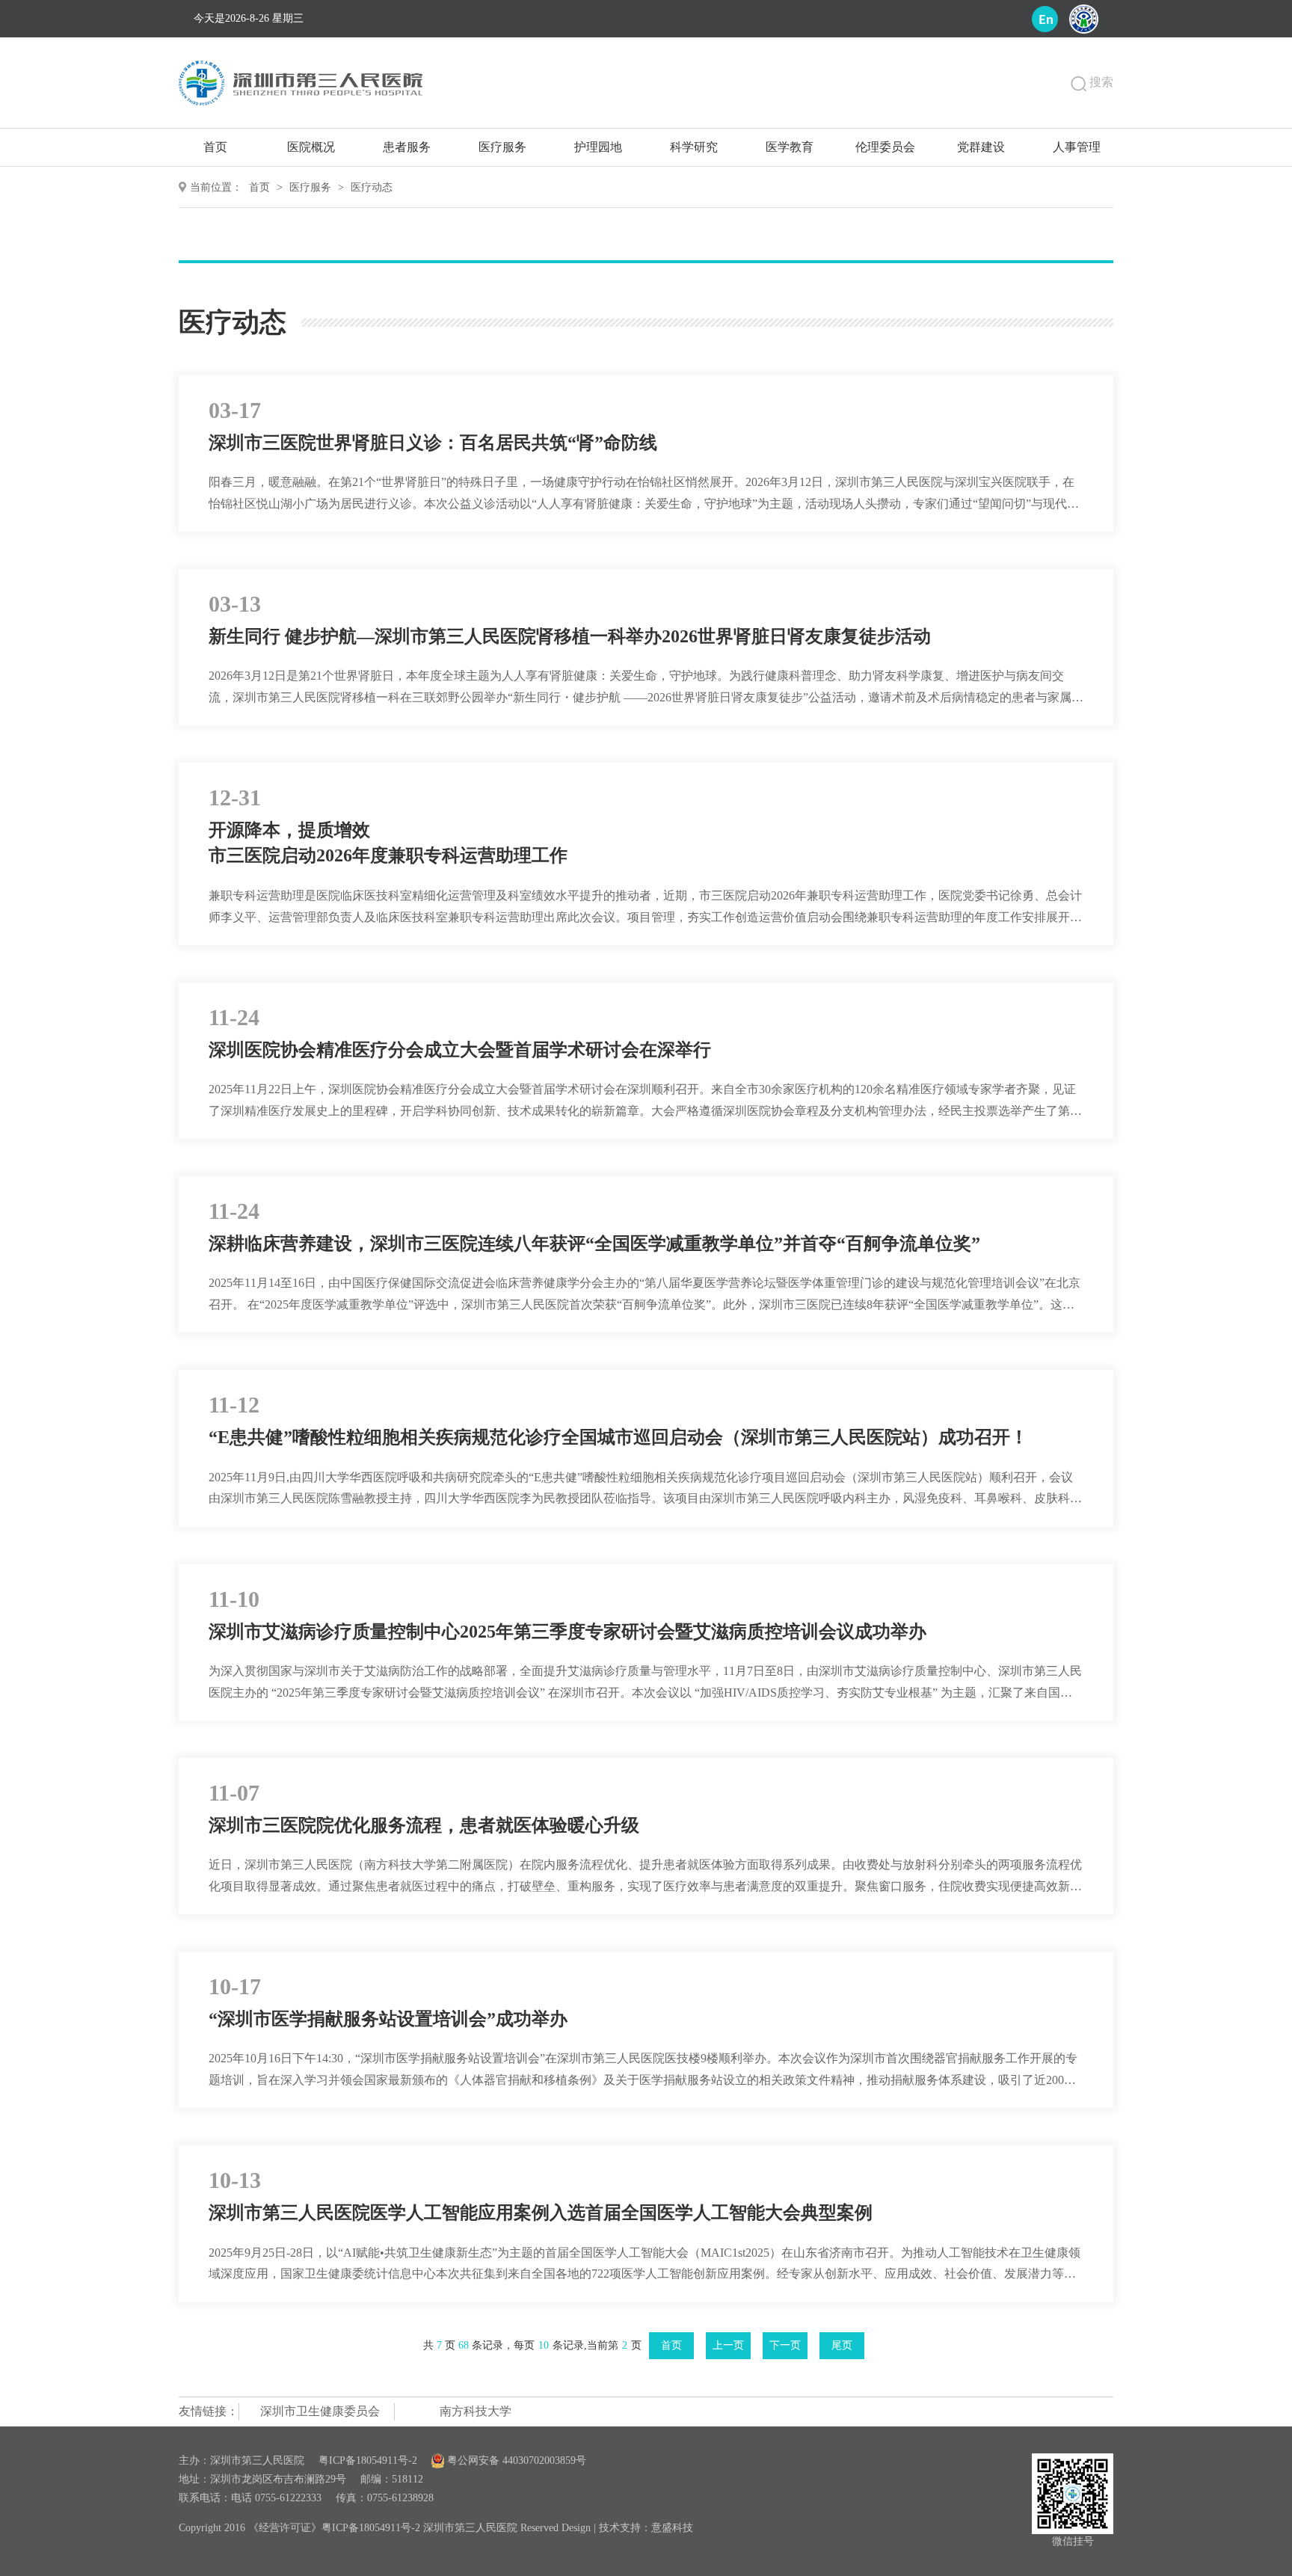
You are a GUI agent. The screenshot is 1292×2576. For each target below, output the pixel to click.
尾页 (842, 2345)
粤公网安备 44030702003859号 (515, 2460)
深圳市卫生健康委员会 (320, 2411)
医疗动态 (372, 187)
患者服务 (407, 147)
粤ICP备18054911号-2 (368, 2460)
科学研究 (694, 147)
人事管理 (1077, 147)
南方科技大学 (476, 2411)
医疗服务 (502, 147)
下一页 (785, 2345)
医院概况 (311, 147)
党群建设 (981, 147)
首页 (215, 147)
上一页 (728, 2345)
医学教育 (790, 147)
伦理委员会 (885, 147)
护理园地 (598, 147)
